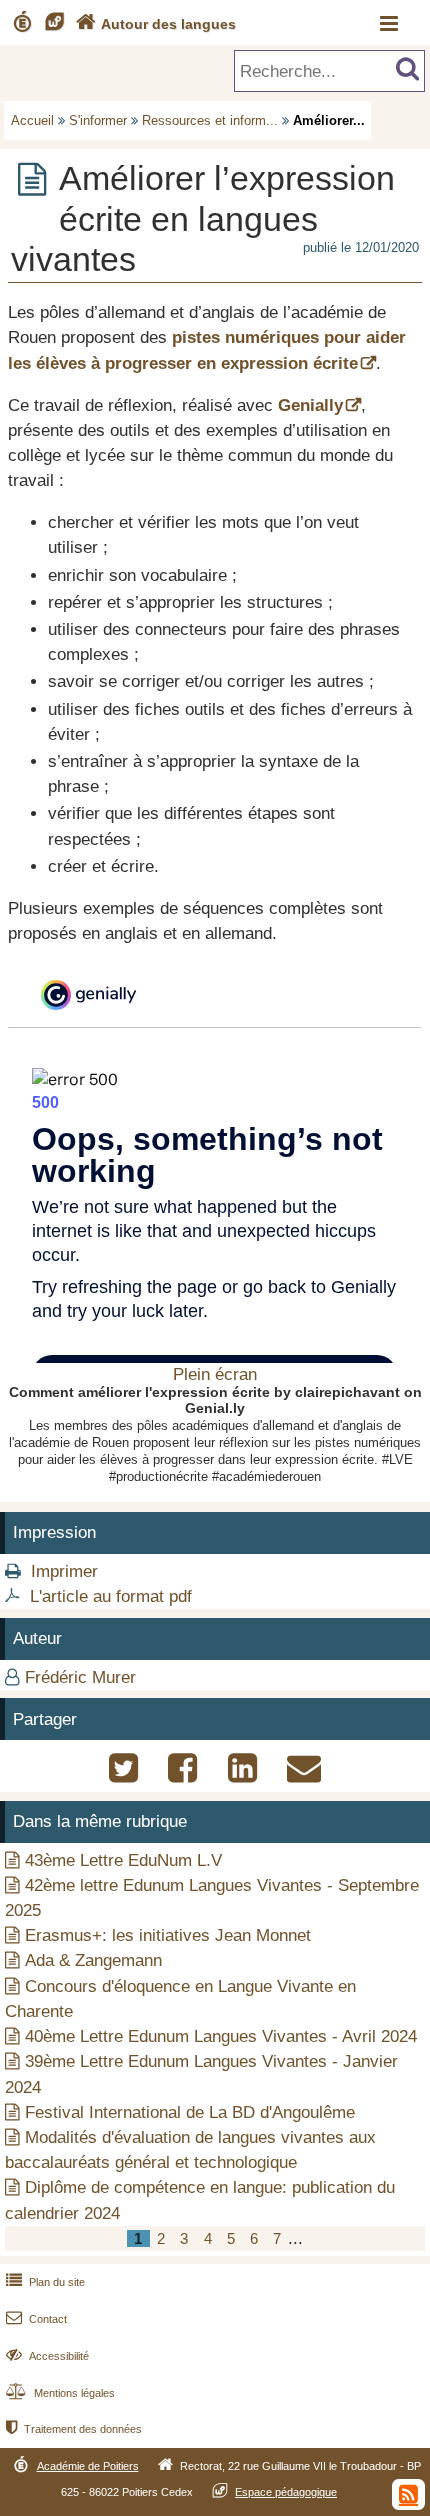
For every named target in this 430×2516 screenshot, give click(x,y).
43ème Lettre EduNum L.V (123, 1860)
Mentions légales (60, 2393)
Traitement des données (74, 2429)
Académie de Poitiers (88, 2466)
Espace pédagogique (286, 2492)
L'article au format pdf (111, 1596)
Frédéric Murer (80, 1677)
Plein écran (215, 1374)
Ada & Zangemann (93, 1960)
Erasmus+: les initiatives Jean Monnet (168, 1935)
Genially (310, 405)
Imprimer (64, 1571)
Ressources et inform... (210, 120)
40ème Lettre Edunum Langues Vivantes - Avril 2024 (221, 2036)
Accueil (32, 120)
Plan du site (45, 2282)
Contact (36, 2319)
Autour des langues (156, 24)
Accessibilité (47, 2356)
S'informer (98, 120)
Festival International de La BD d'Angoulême (190, 2112)
